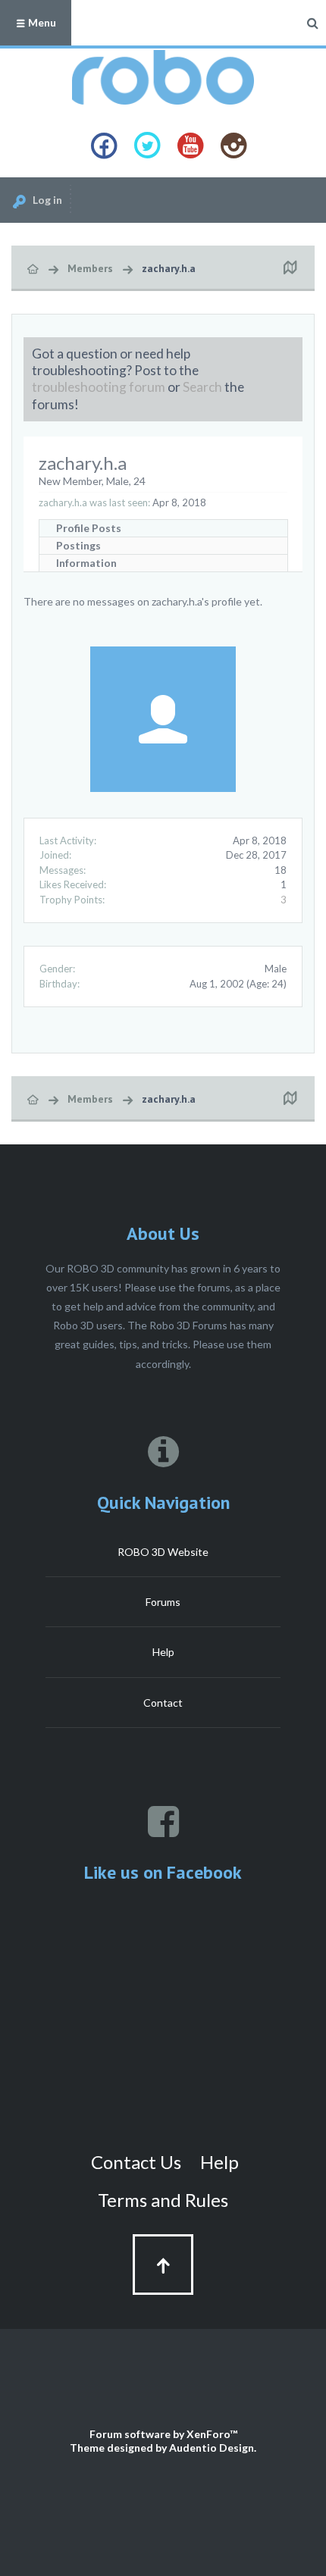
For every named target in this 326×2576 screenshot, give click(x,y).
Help (163, 1652)
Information (86, 563)
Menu (41, 22)
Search (202, 387)
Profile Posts (89, 528)
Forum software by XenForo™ (163, 2434)
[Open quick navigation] (290, 268)
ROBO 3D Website (163, 1552)
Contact (163, 1703)
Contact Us (136, 2162)
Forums (163, 1602)
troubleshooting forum (99, 387)
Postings (78, 545)
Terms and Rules (163, 2200)
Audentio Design (212, 2448)
